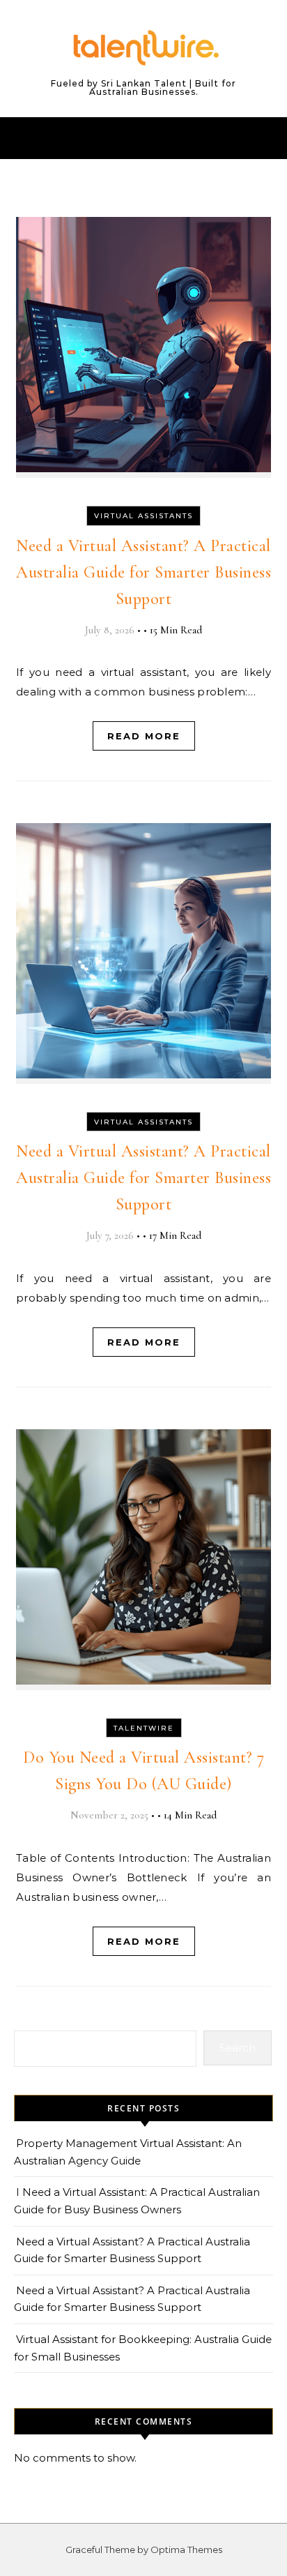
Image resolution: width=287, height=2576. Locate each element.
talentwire (144, 1728)
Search (238, 2048)
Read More (144, 736)
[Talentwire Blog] (143, 48)
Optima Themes (186, 2549)
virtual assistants (143, 516)
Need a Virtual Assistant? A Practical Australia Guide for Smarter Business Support (143, 572)
